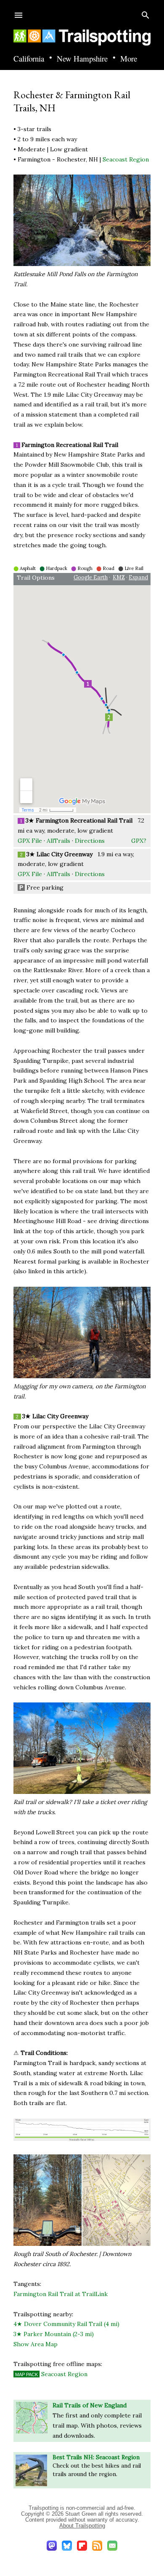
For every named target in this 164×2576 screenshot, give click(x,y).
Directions (90, 841)
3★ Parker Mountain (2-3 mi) (54, 2334)
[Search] (145, 13)
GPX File (30, 841)
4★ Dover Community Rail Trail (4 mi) (66, 2324)
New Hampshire (82, 59)
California (29, 59)
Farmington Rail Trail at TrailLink (61, 2294)
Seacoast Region (126, 159)
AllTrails (58, 841)
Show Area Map (36, 2344)
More (129, 59)
